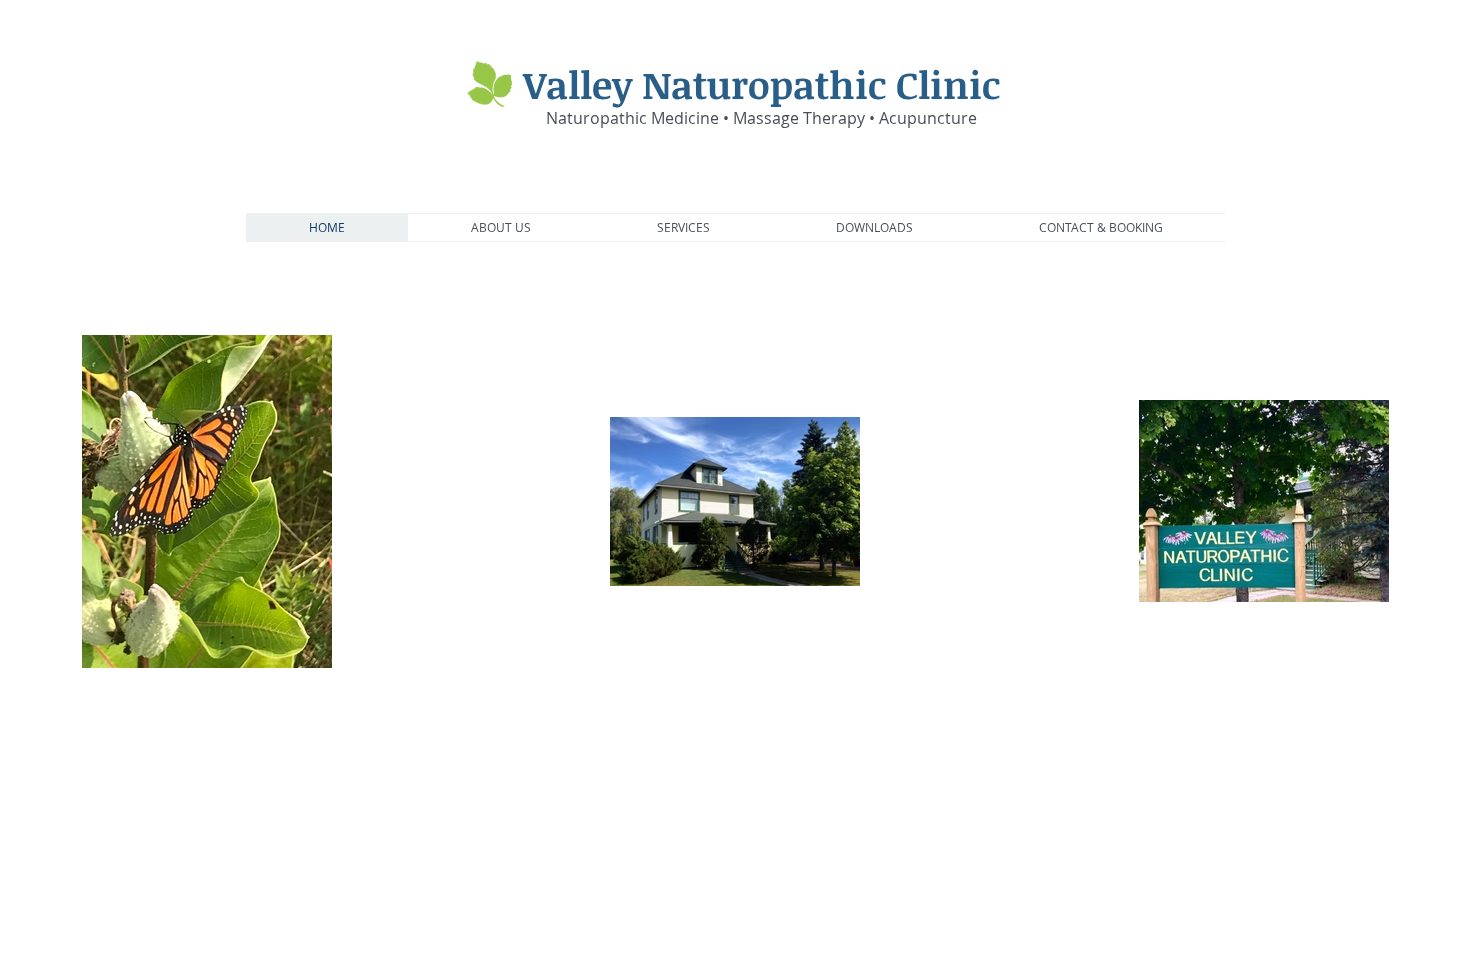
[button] (501, 227)
